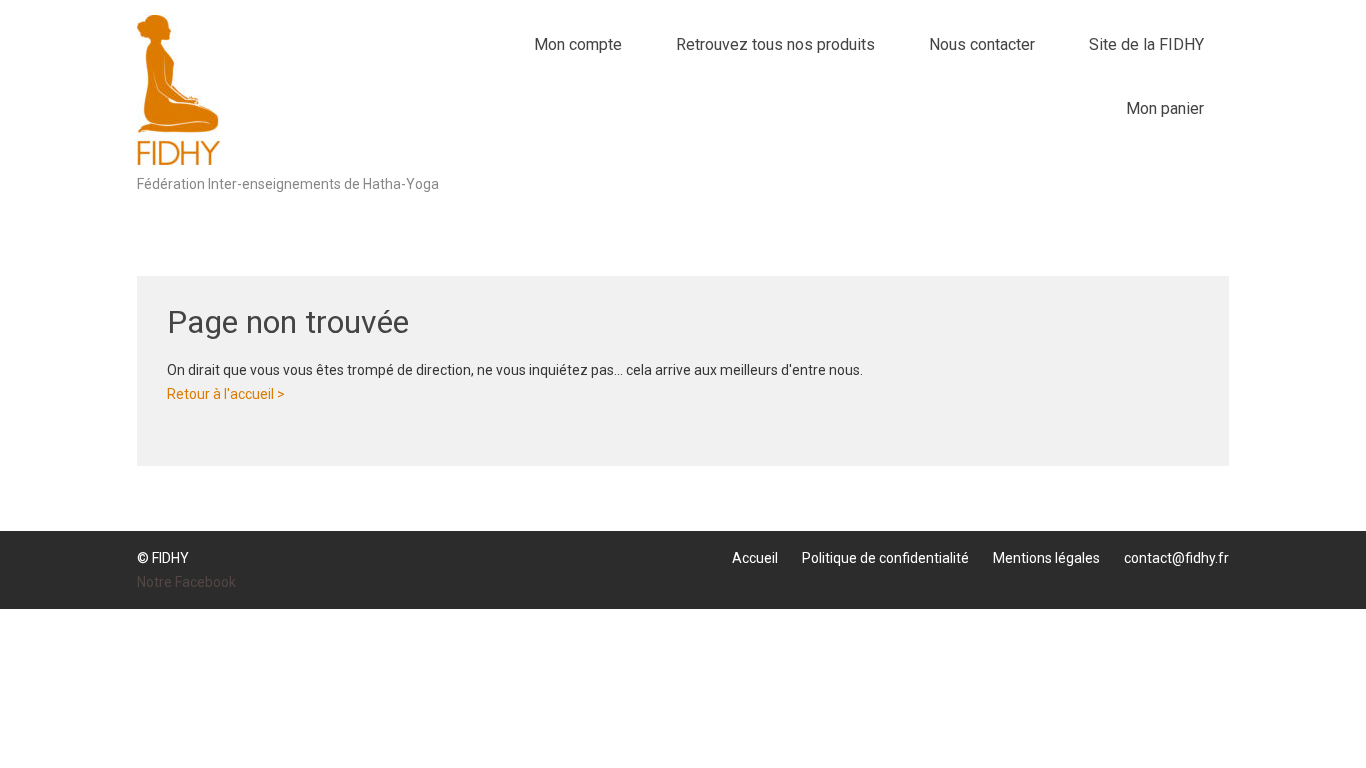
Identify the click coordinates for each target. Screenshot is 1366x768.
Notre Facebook (186, 582)
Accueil (755, 558)
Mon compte (578, 44)
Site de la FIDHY (1146, 44)
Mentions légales (1046, 558)
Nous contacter (982, 44)
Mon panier (1165, 108)
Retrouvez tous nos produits (775, 44)
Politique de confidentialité (885, 558)
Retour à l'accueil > (226, 394)
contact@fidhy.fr (1176, 558)
